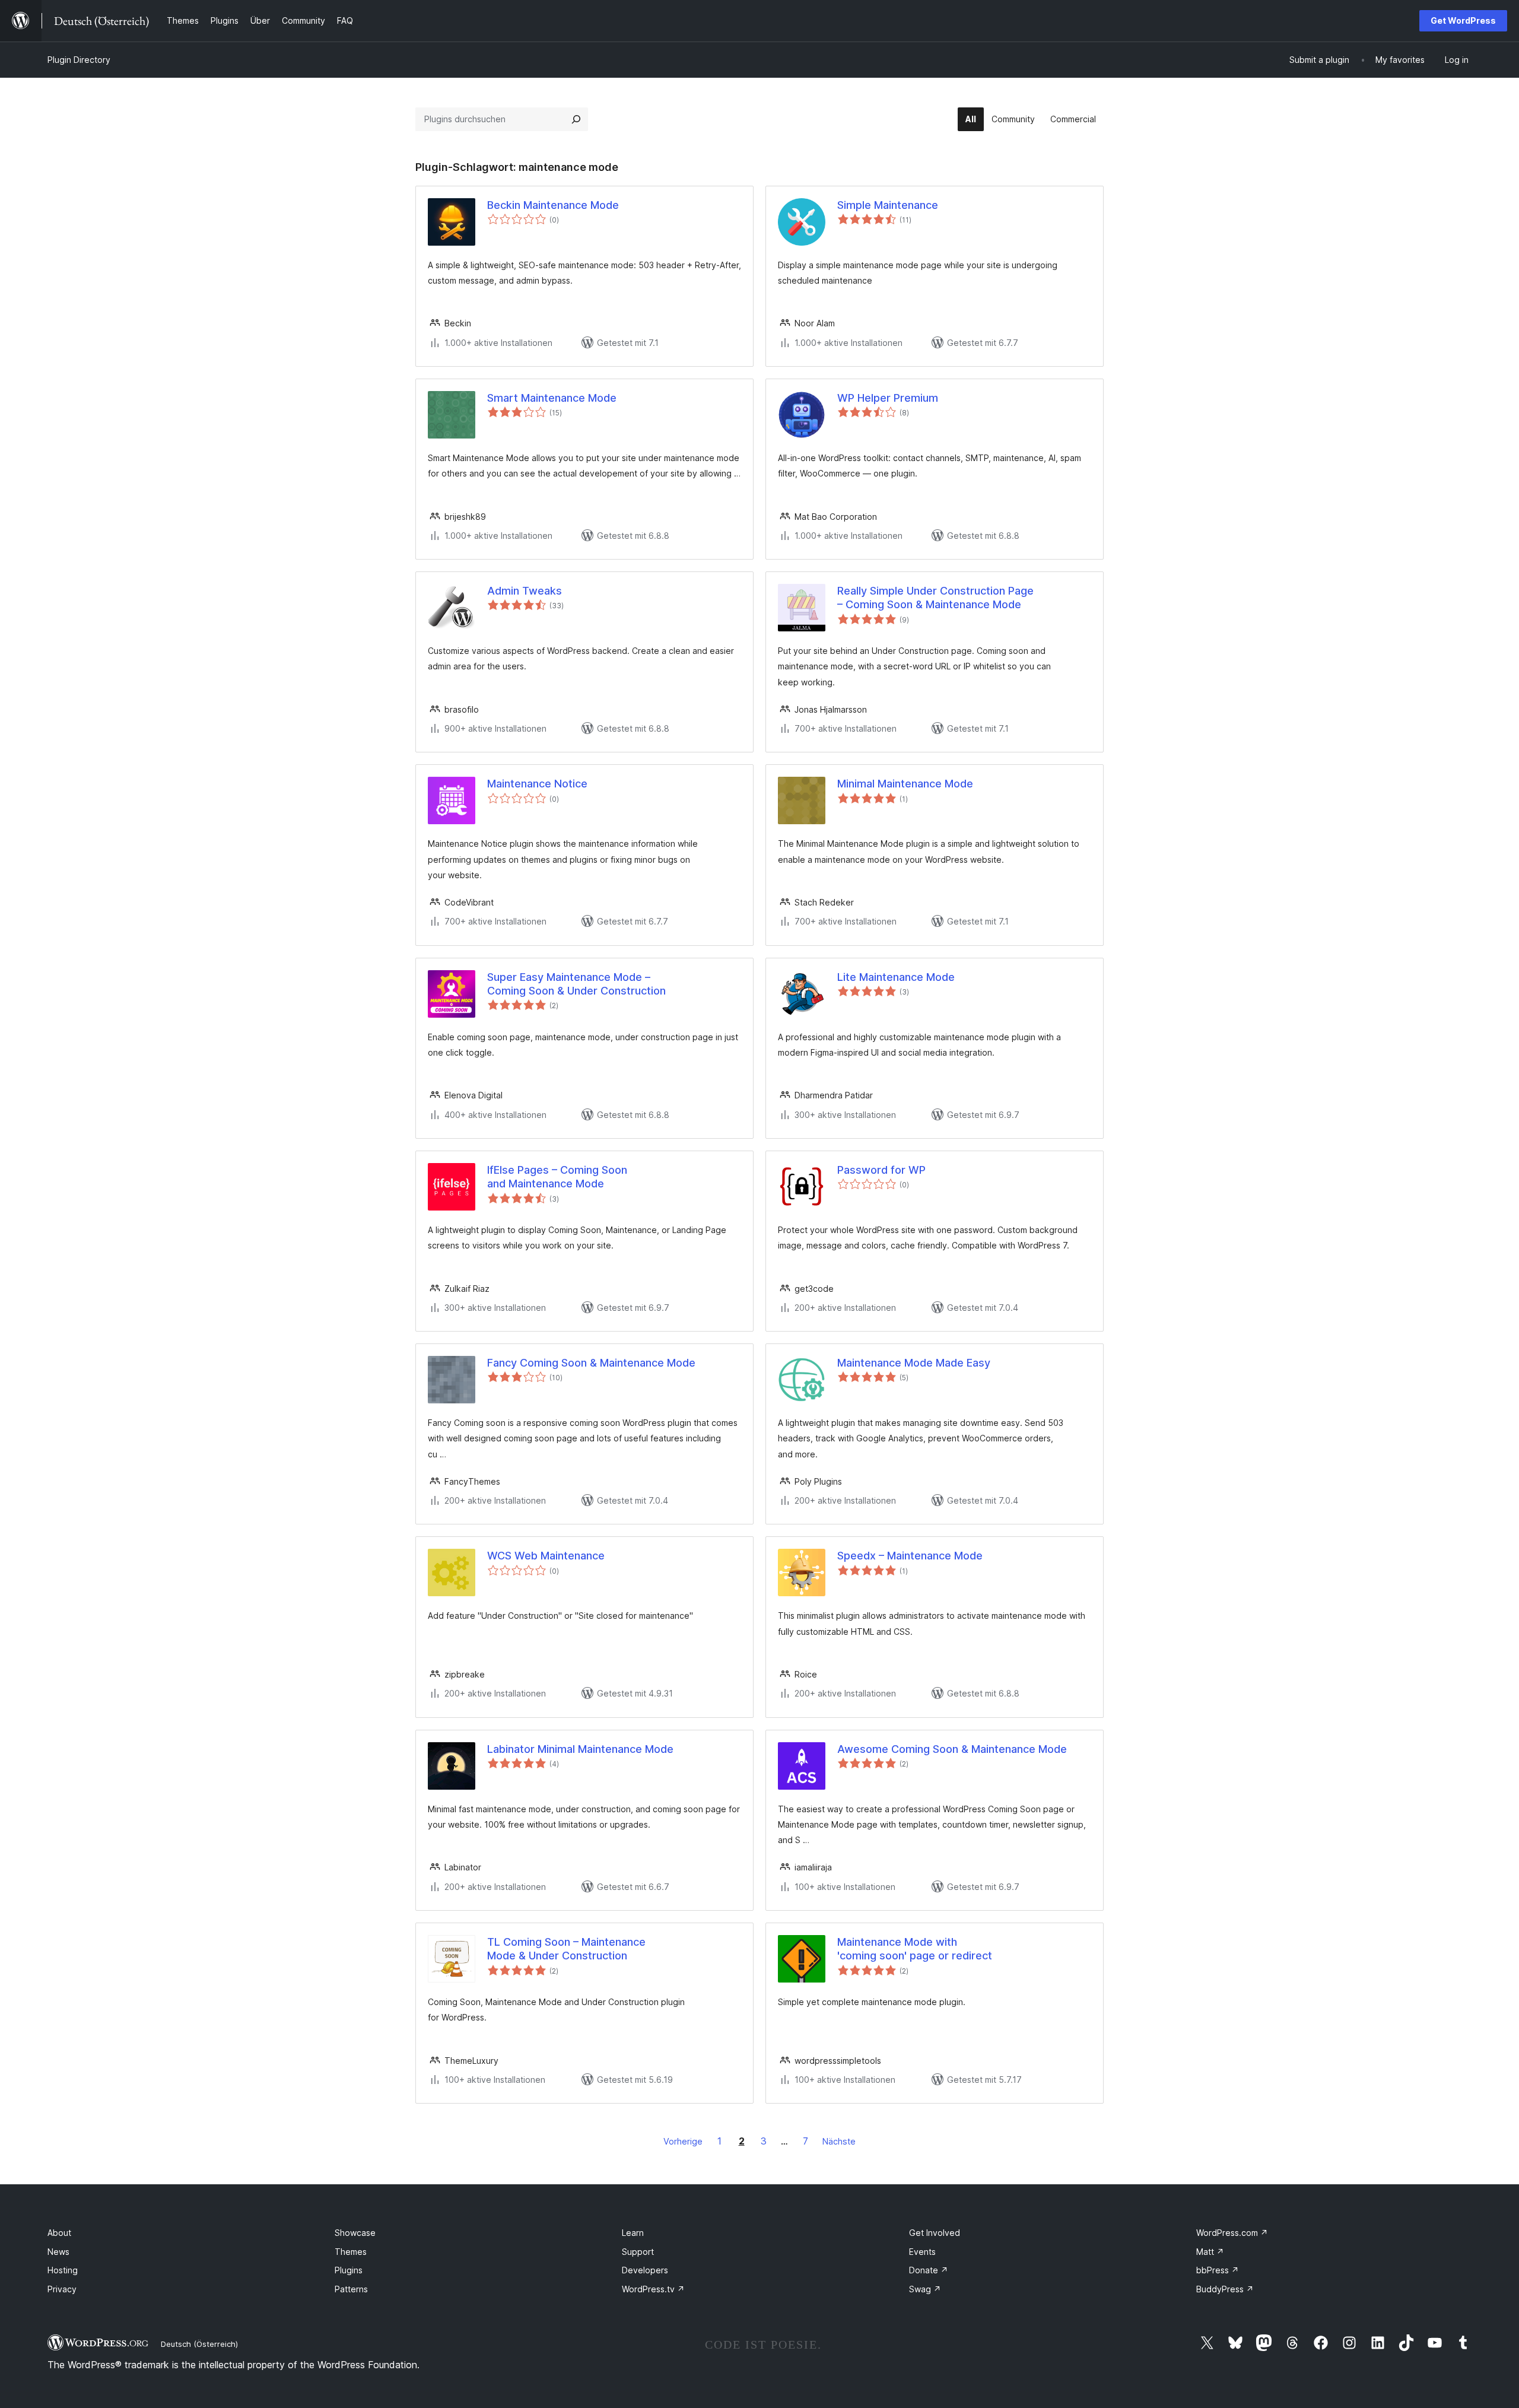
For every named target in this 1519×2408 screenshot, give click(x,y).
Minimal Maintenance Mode (905, 784)
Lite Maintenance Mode (896, 977)
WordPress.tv (653, 2289)
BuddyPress (1225, 2289)
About (59, 2233)
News (58, 2252)
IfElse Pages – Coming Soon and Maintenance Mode (557, 1177)
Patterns (351, 2289)
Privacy (62, 2289)
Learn (633, 2233)
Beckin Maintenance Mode (553, 205)
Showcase (355, 2233)
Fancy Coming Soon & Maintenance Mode (591, 1363)
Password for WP (881, 1170)
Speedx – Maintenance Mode (910, 1556)
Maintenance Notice (537, 784)
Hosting (63, 2270)
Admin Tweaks (525, 591)
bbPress (1218, 2270)
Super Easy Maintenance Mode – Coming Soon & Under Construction (576, 984)
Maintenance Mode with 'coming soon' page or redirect (915, 1949)
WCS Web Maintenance (546, 1556)
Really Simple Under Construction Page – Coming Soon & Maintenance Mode (935, 598)
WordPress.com (1232, 2233)
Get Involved (935, 2233)
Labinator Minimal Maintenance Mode (580, 1749)
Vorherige (683, 2141)
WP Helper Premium (888, 398)
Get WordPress (1463, 20)
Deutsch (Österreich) (199, 2344)
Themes (351, 2252)
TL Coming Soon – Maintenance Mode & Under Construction (566, 1949)
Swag (925, 2289)
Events (922, 2252)
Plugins (349, 2270)
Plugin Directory (79, 60)
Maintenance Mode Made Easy (914, 1363)
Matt (1210, 2252)
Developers (645, 2270)
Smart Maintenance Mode (552, 398)
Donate (929, 2270)
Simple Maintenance (888, 205)
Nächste (839, 2141)
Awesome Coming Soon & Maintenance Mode (952, 1749)
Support (638, 2252)
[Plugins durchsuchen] (576, 119)
